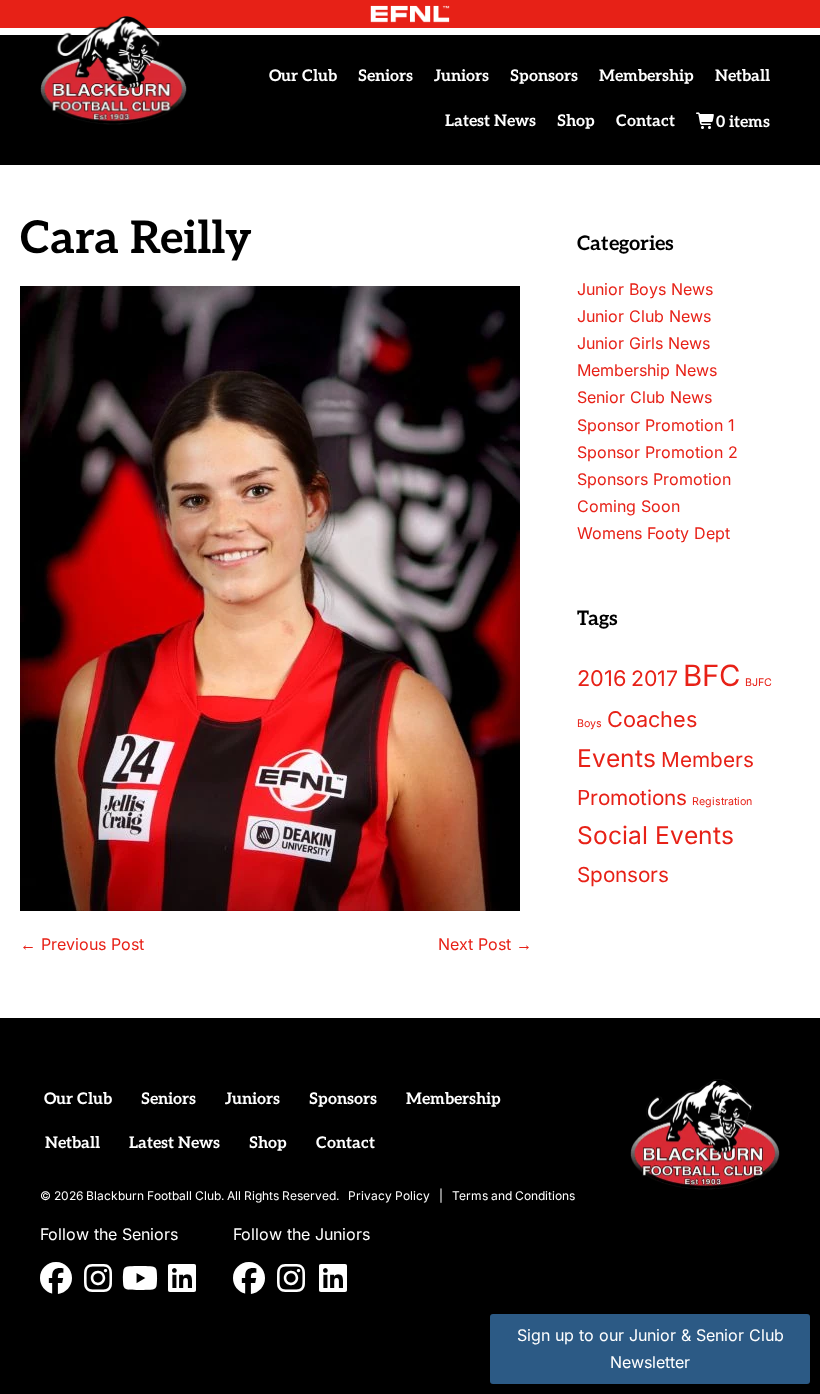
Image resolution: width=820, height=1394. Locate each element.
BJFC (758, 682)
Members (707, 759)
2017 (654, 678)
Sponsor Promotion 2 (657, 452)
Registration (722, 801)
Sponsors (544, 76)
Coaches (652, 719)
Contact (645, 121)
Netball (742, 76)
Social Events (655, 835)
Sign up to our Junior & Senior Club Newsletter (650, 1348)
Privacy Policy (389, 1195)
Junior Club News (644, 316)
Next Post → (485, 944)
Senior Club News (644, 397)
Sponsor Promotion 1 (656, 425)
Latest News (490, 121)
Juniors (461, 76)
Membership (646, 76)
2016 (601, 678)
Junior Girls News (643, 343)
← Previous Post (82, 944)
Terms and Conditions (513, 1195)
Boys (589, 723)
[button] (56, 1278)
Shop (576, 121)
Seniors (385, 76)
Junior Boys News (645, 289)
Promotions (632, 797)
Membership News (647, 370)
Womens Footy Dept (653, 533)
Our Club (303, 76)
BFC (711, 675)
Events (616, 758)
